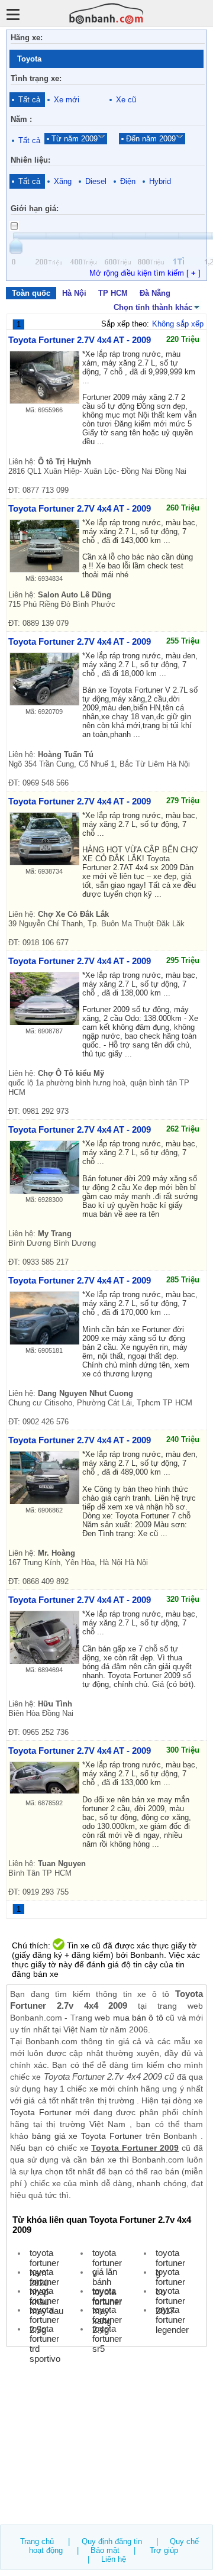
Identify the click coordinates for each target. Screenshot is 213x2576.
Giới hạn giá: (35, 209)
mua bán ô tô (138, 2018)
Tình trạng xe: (36, 78)
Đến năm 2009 (151, 139)
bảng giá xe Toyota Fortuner (87, 2136)
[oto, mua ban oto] (106, 13)
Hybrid (160, 181)
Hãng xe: (27, 38)
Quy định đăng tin (112, 2541)
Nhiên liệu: (30, 160)
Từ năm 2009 (75, 139)
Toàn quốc (31, 293)
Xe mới (67, 100)
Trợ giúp (164, 2550)
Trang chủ (37, 2541)
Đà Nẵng (155, 293)
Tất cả (29, 100)
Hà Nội (74, 293)
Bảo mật (105, 2550)
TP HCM (113, 293)
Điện (128, 181)
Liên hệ (114, 2559)
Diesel (96, 181)
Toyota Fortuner (41, 2112)
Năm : (21, 119)
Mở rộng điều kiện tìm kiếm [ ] (145, 273)
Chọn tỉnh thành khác (153, 307)
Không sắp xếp (178, 324)
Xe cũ (126, 100)
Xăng (63, 181)
